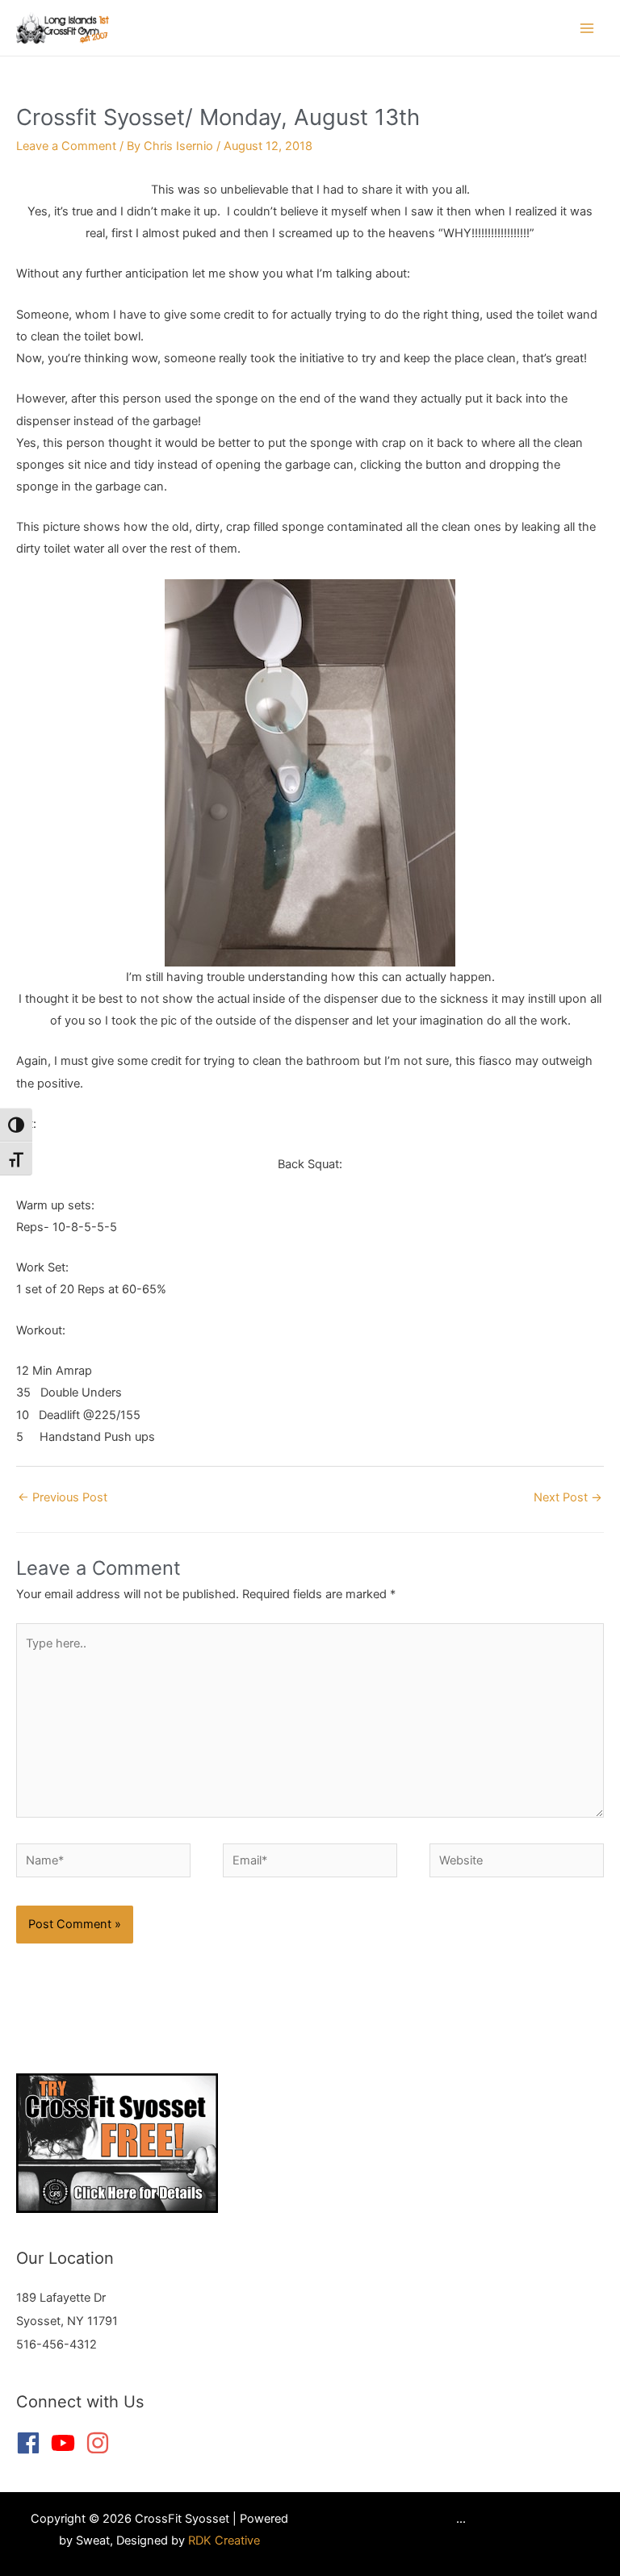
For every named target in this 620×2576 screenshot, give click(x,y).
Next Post (568, 1497)
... (461, 2519)
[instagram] (101, 2443)
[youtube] (67, 2443)
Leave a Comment (66, 146)
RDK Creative (224, 2541)
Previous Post (63, 1497)
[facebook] (32, 2443)
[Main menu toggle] (587, 28)
